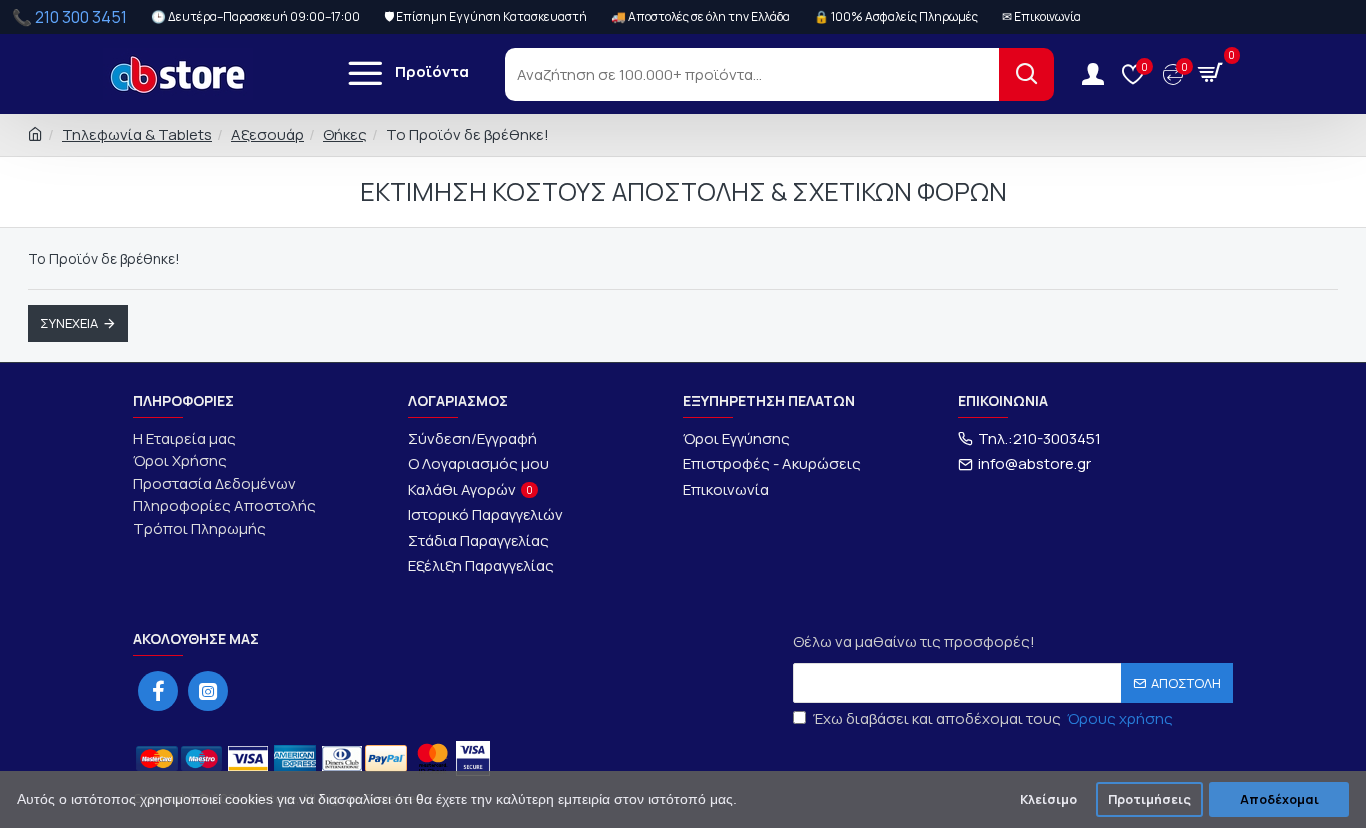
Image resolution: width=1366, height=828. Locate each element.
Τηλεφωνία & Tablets (137, 134)
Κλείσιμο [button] (1048, 799)
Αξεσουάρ (267, 134)
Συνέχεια (69, 323)
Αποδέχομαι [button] (1279, 799)
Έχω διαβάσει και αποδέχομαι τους (993, 718)
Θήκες (345, 134)
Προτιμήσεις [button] (1149, 799)
